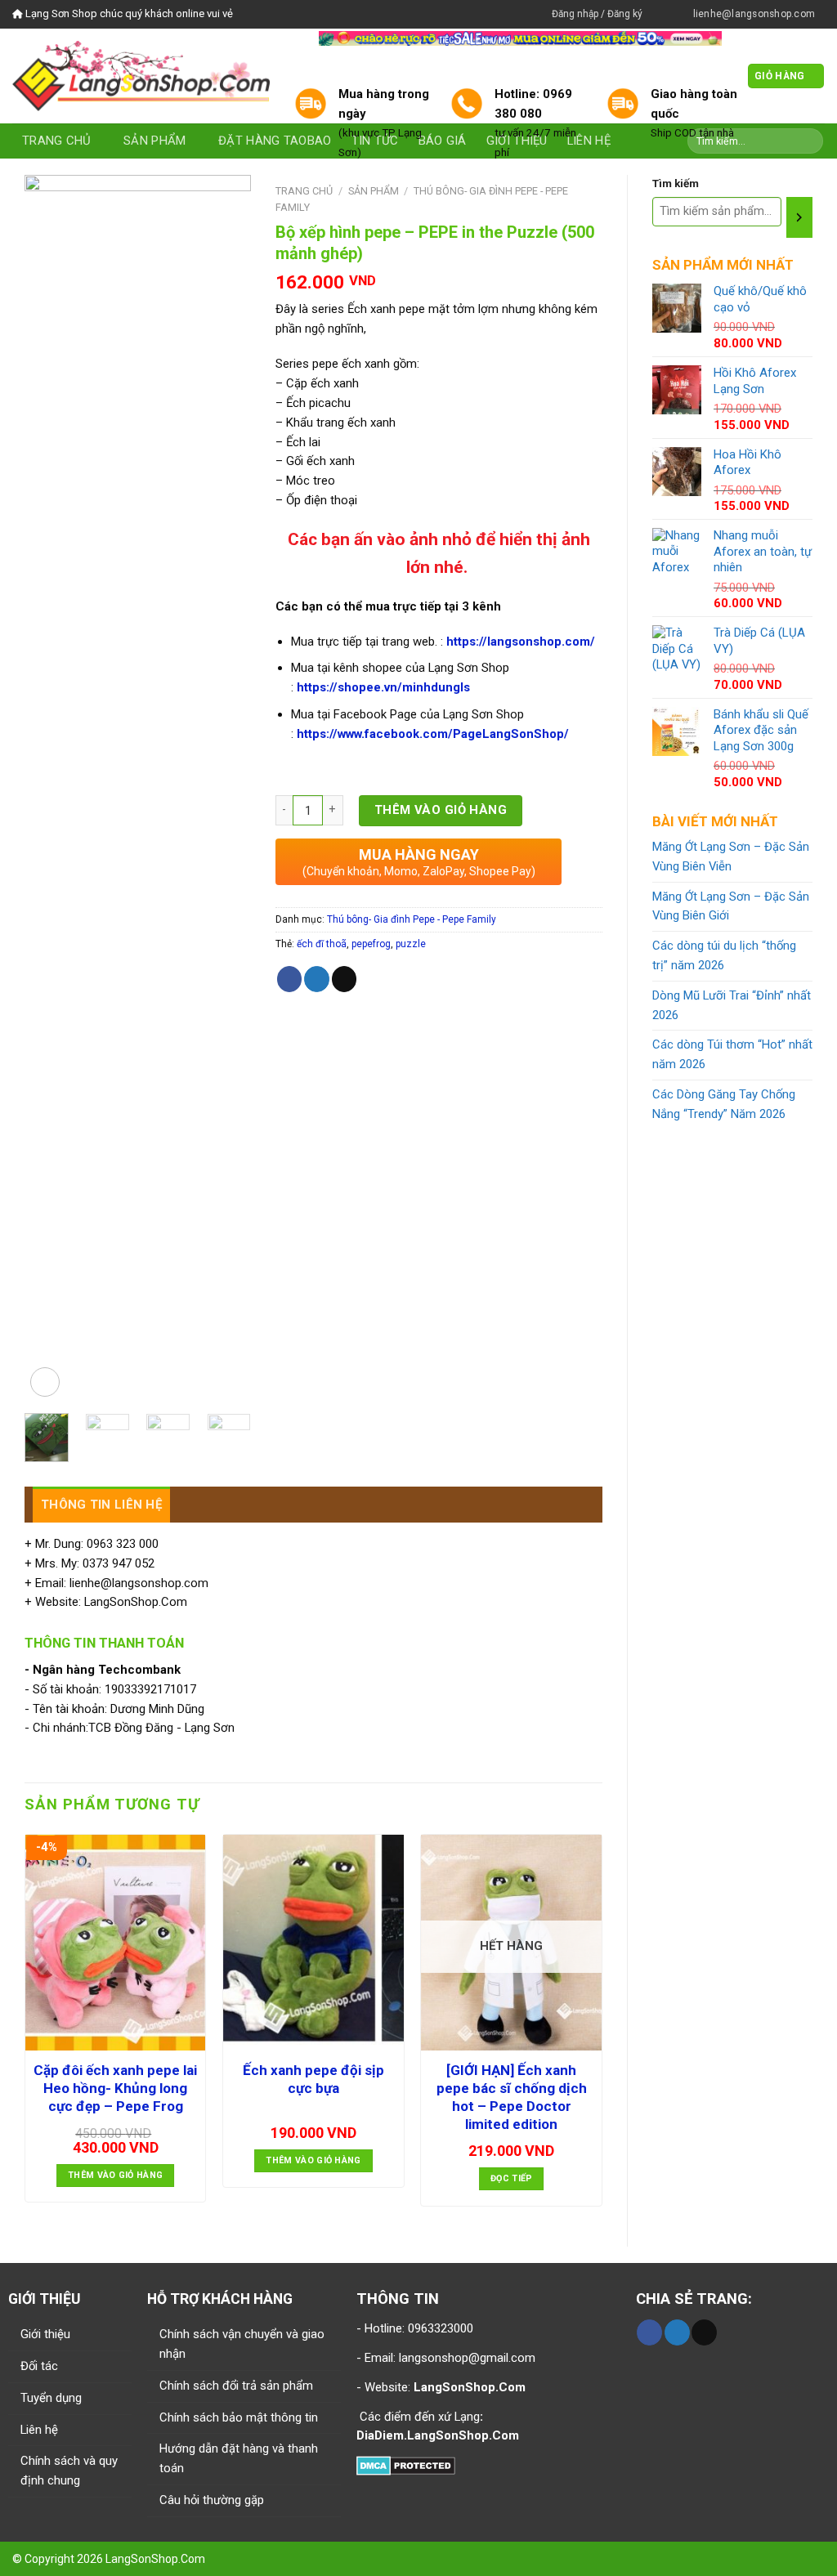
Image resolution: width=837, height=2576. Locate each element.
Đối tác (39, 2366)
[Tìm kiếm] (799, 218)
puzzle (411, 944)
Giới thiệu (45, 2334)
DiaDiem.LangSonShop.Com (438, 2435)
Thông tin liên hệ (101, 1505)
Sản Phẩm (154, 141)
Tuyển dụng (51, 2398)
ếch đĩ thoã (322, 944)
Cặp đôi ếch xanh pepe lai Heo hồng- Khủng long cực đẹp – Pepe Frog (115, 2088)
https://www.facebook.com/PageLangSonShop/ (433, 734)
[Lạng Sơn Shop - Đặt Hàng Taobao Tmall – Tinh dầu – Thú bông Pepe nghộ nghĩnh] (141, 76)
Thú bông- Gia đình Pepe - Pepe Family (412, 919)
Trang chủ (57, 141)
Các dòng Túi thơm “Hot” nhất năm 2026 (732, 1054)
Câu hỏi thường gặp (212, 2500)
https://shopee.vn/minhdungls (383, 687)
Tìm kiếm (676, 183)
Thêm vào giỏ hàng (441, 810)
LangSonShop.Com (155, 2559)
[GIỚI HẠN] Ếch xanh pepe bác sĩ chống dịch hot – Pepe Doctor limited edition (512, 2097)
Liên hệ (39, 2430)
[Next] (226, 788)
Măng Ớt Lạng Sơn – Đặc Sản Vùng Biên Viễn (731, 856)
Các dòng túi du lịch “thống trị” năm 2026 (724, 955)
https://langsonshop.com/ (521, 642)
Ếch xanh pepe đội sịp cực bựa (313, 2079)
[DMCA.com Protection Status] (406, 2465)
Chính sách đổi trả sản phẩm (236, 2386)
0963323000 (439, 2328)
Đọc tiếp (512, 2178)
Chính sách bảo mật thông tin (239, 2417)
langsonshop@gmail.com (467, 2358)
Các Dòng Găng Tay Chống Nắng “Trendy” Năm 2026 (724, 1104)
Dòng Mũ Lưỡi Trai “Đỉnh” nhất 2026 (732, 1005)
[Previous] (50, 788)
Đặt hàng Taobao (275, 141)
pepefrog (371, 944)
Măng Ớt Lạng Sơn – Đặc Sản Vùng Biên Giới (731, 906)
